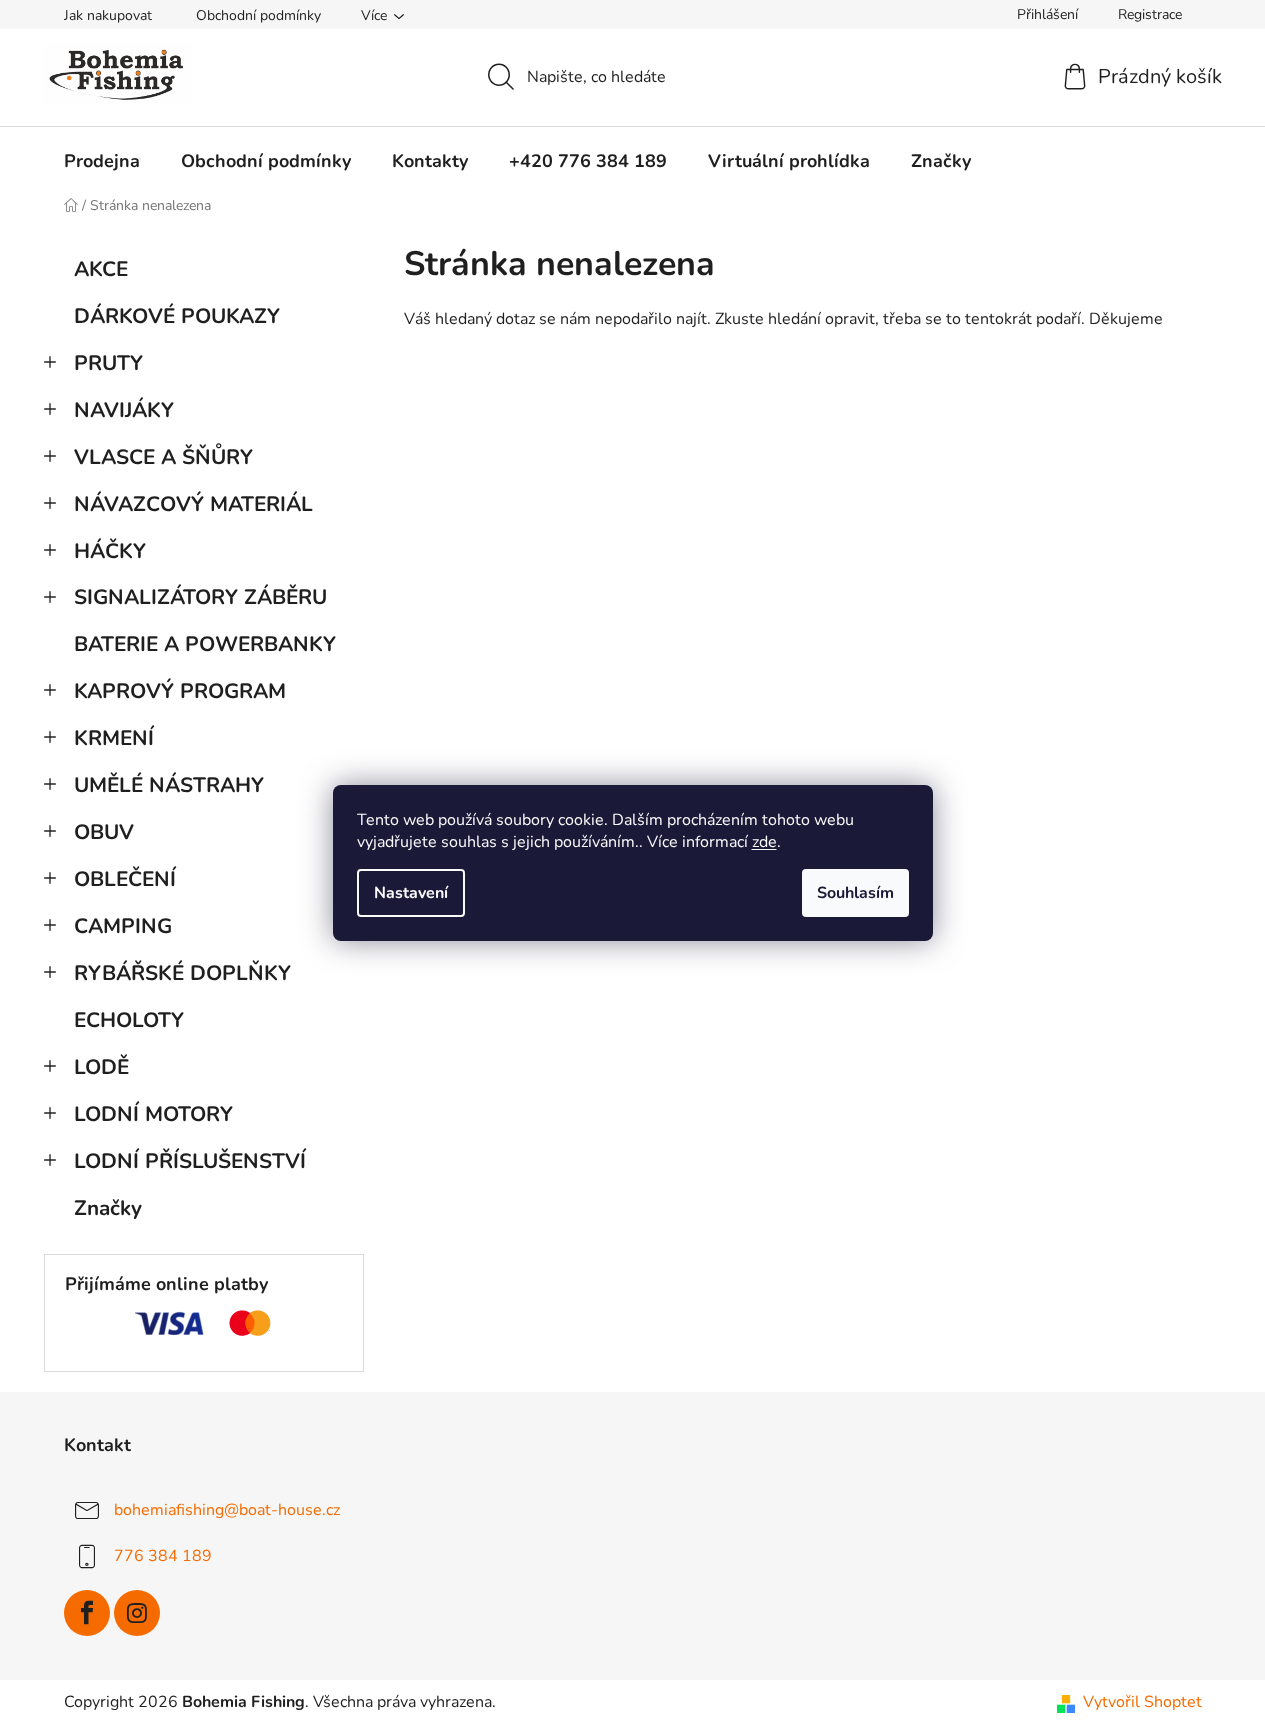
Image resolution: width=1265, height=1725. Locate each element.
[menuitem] (102, 161)
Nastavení (411, 893)
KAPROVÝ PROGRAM (180, 691)
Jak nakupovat (108, 15)
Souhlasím (855, 893)
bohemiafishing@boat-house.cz (227, 1510)
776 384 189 (163, 1556)
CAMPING (123, 926)
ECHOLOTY (129, 1020)
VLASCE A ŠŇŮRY (163, 457)
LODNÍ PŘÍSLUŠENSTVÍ (190, 1161)
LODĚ (101, 1067)
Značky (108, 1208)
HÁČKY (110, 551)
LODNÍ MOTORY (153, 1114)
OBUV (104, 832)
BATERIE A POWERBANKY (205, 644)
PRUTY (108, 363)
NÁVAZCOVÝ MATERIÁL (193, 504)
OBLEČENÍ (125, 879)
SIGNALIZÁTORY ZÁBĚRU (200, 597)
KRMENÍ (114, 738)
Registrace (1150, 14)
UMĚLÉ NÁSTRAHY (169, 785)
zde (764, 842)
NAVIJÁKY (124, 410)
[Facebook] (87, 1613)
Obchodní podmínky (258, 15)
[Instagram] (137, 1613)
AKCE (101, 269)
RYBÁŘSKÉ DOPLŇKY (182, 973)
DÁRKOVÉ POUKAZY (177, 316)
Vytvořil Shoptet (1142, 1702)
